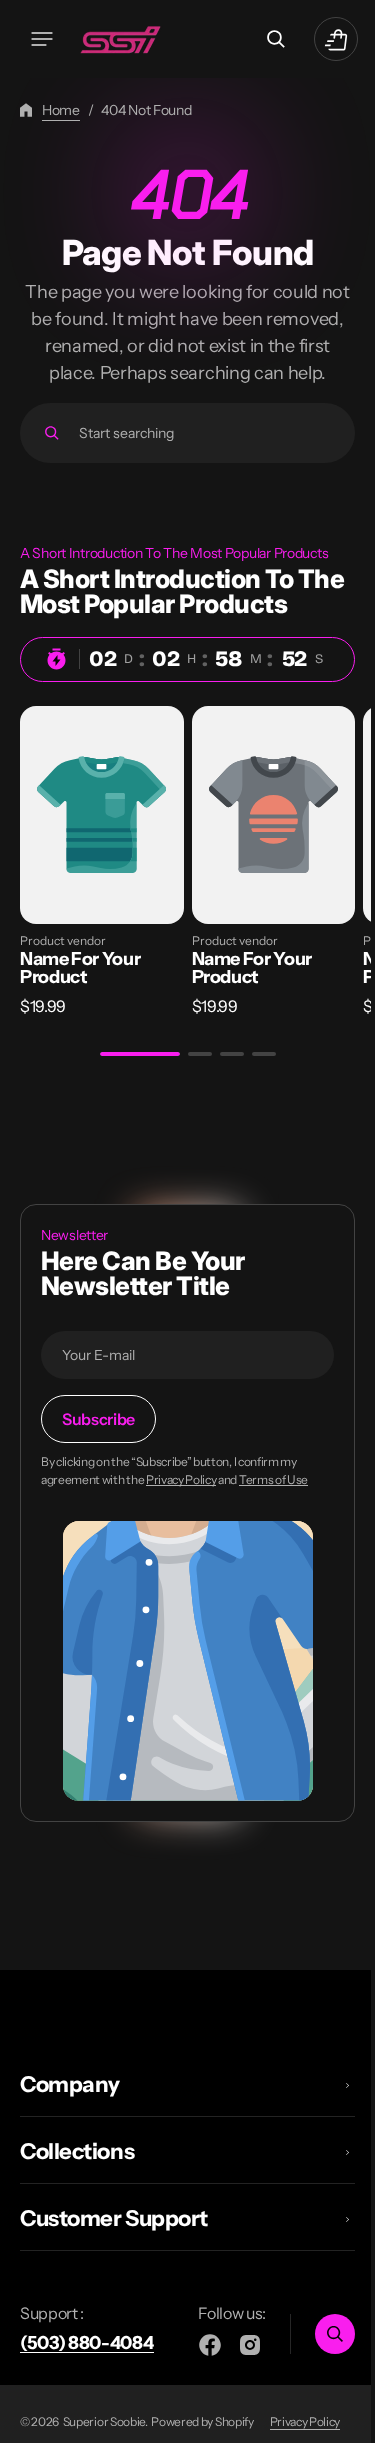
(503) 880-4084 (87, 2359)
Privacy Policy (181, 1497)
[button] (42, 39)
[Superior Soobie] (125, 39)
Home (61, 110)
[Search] (51, 460)
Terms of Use (273, 1497)
